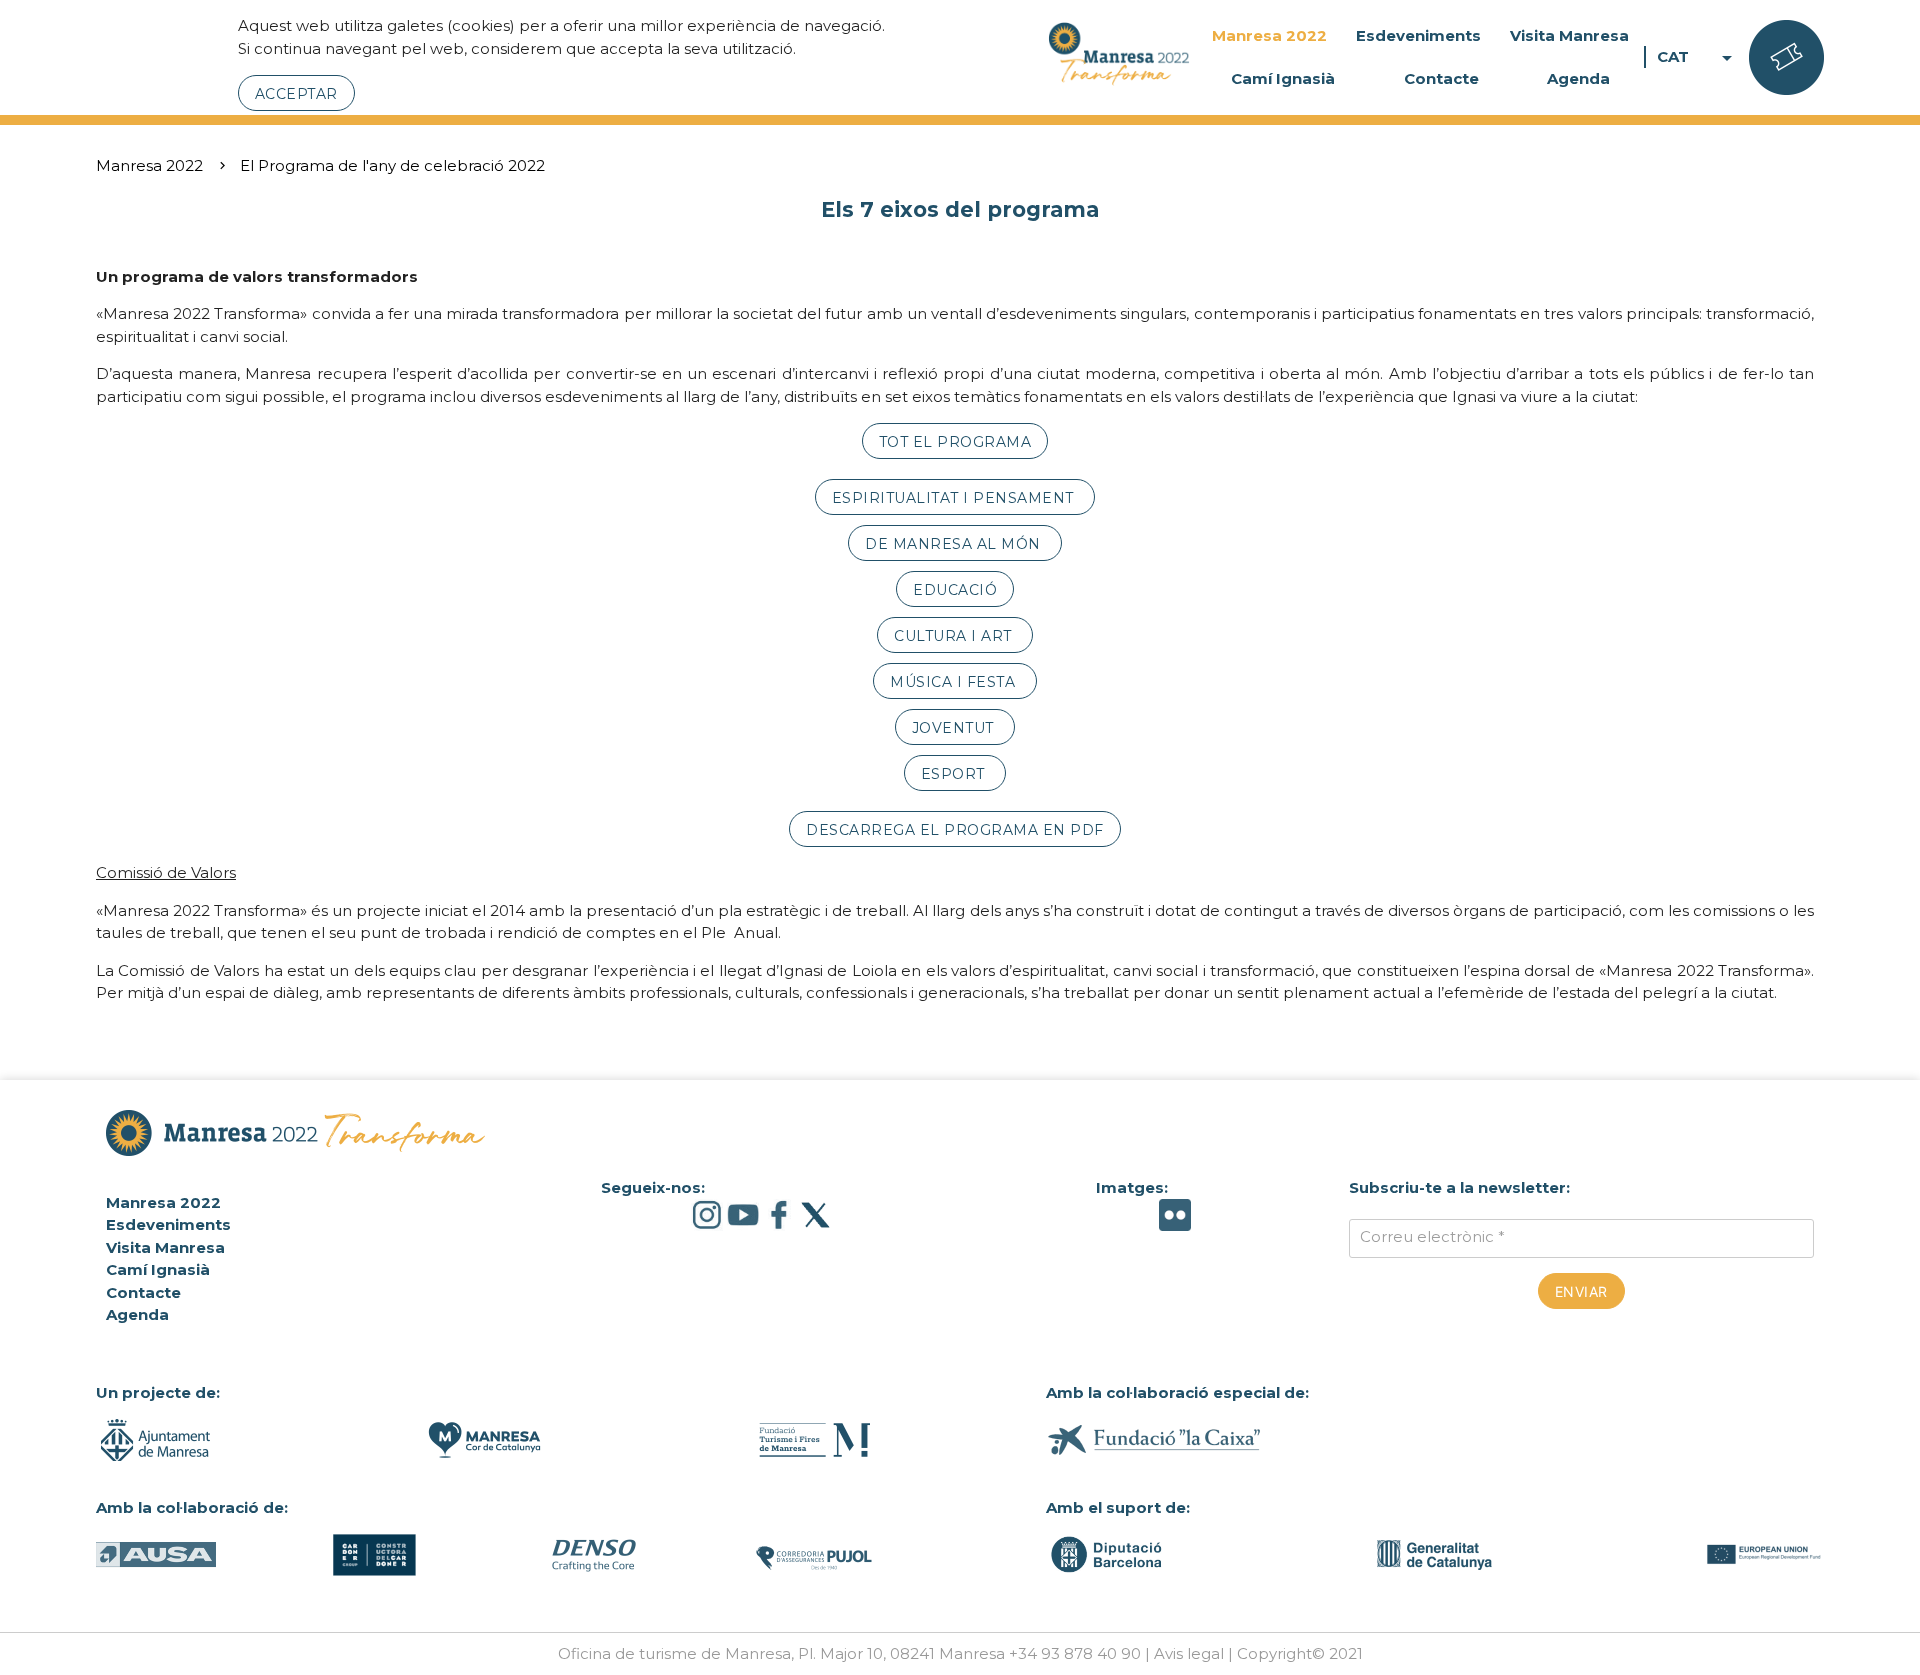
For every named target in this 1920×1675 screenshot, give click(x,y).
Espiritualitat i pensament (955, 498)
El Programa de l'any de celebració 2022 (392, 165)
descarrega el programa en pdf (955, 830)
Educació (955, 590)
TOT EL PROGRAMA (955, 442)
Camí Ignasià (1283, 78)
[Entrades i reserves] (1786, 58)
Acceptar (296, 94)
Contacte (1441, 78)
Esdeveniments (1418, 35)
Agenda (1578, 78)
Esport (955, 774)
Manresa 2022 (1269, 35)
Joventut (955, 728)
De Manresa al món (955, 544)
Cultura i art (955, 636)
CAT (1698, 57)
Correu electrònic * (1432, 1236)
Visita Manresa (1569, 35)
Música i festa (955, 682)
